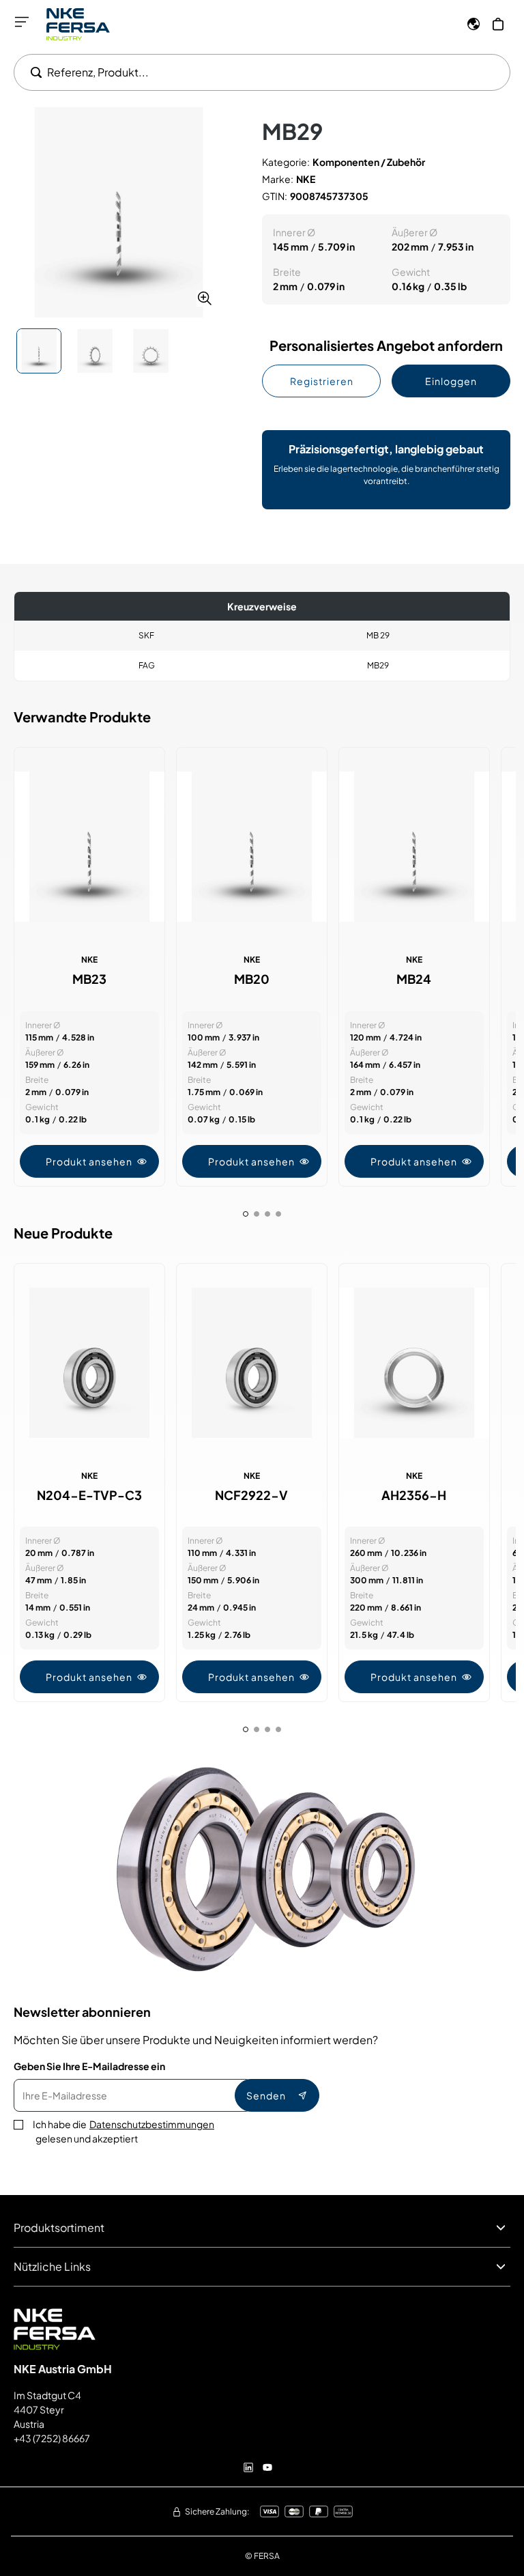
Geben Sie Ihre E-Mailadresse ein (89, 2066)
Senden (266, 2095)
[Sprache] (474, 24)
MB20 (252, 979)
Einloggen (451, 381)
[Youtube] (267, 2467)
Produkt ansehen (89, 1161)
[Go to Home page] (78, 24)
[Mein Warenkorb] (498, 24)
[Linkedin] (248, 2467)
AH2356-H (414, 1495)
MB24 (414, 979)
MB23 (89, 979)
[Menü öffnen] (22, 22)
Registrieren (322, 381)
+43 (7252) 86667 (52, 2438)
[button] (119, 212)
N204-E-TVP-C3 (89, 1495)
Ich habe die (123, 2131)
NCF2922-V (251, 1495)
